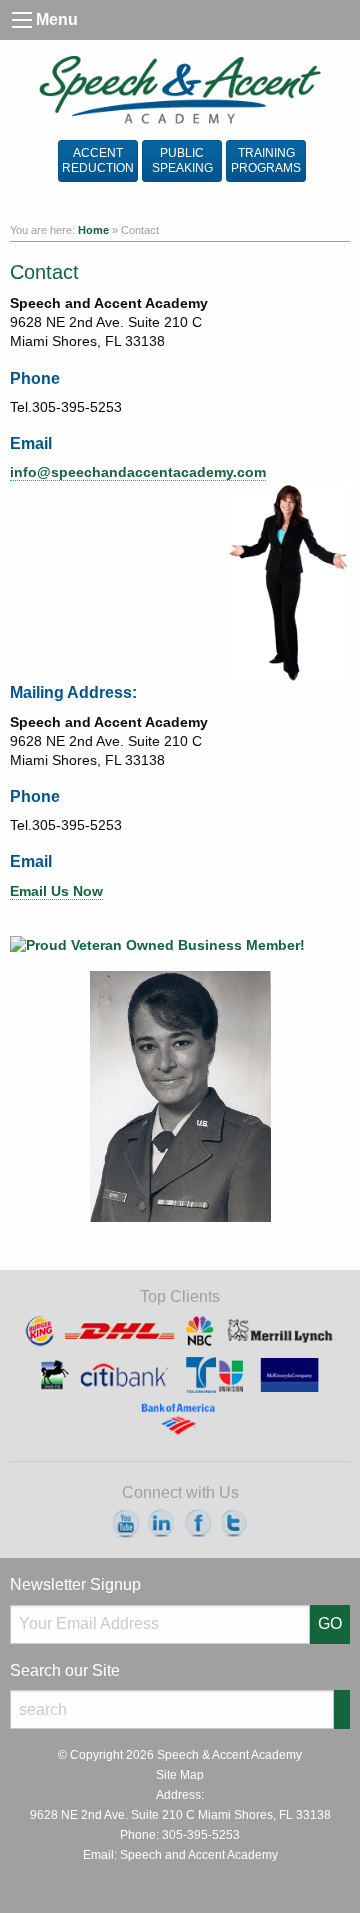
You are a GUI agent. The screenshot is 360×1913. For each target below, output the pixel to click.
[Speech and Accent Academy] (180, 90)
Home (93, 230)
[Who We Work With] (180, 1373)
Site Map (180, 1775)
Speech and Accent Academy (199, 1855)
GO (330, 1623)
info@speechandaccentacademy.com (138, 472)
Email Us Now (56, 891)
